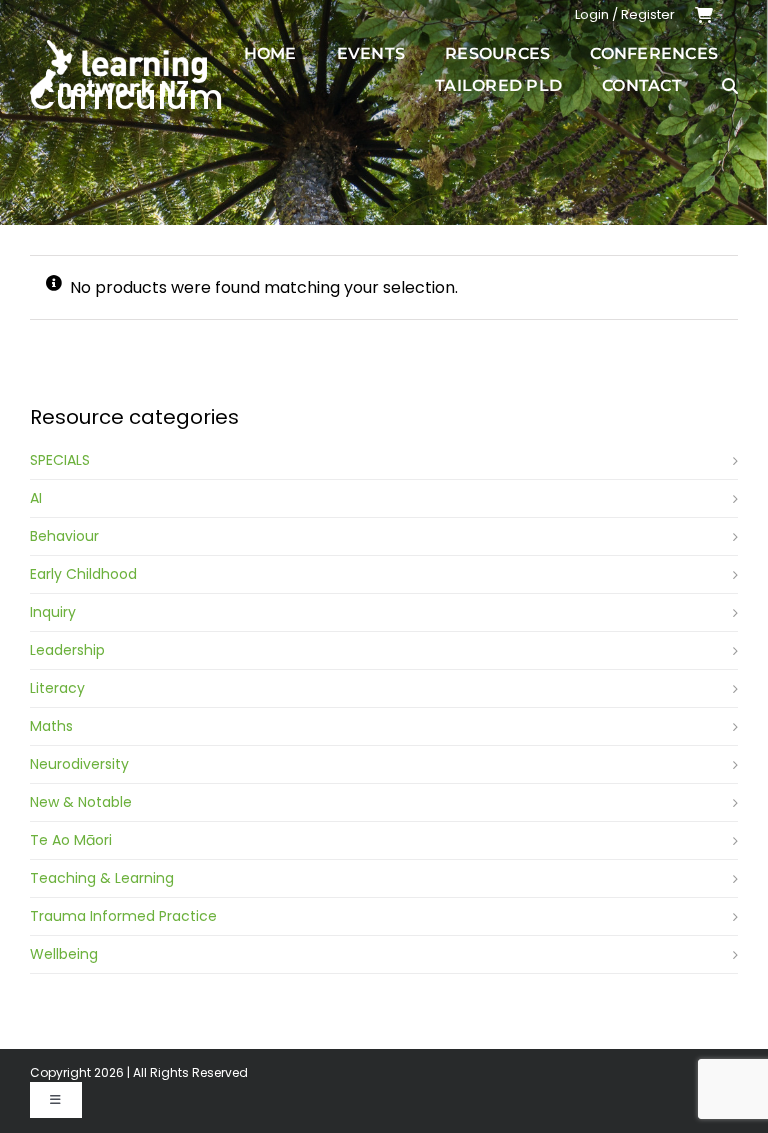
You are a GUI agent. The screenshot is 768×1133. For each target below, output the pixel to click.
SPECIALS (60, 460)
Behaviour (64, 536)
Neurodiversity (79, 764)
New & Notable (81, 802)
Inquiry (53, 612)
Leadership (67, 650)
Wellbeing (64, 954)
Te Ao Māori (71, 840)
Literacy (57, 688)
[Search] (730, 86)
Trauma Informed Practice (123, 916)
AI (36, 498)
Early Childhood (83, 574)
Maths (51, 726)
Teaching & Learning (102, 878)
